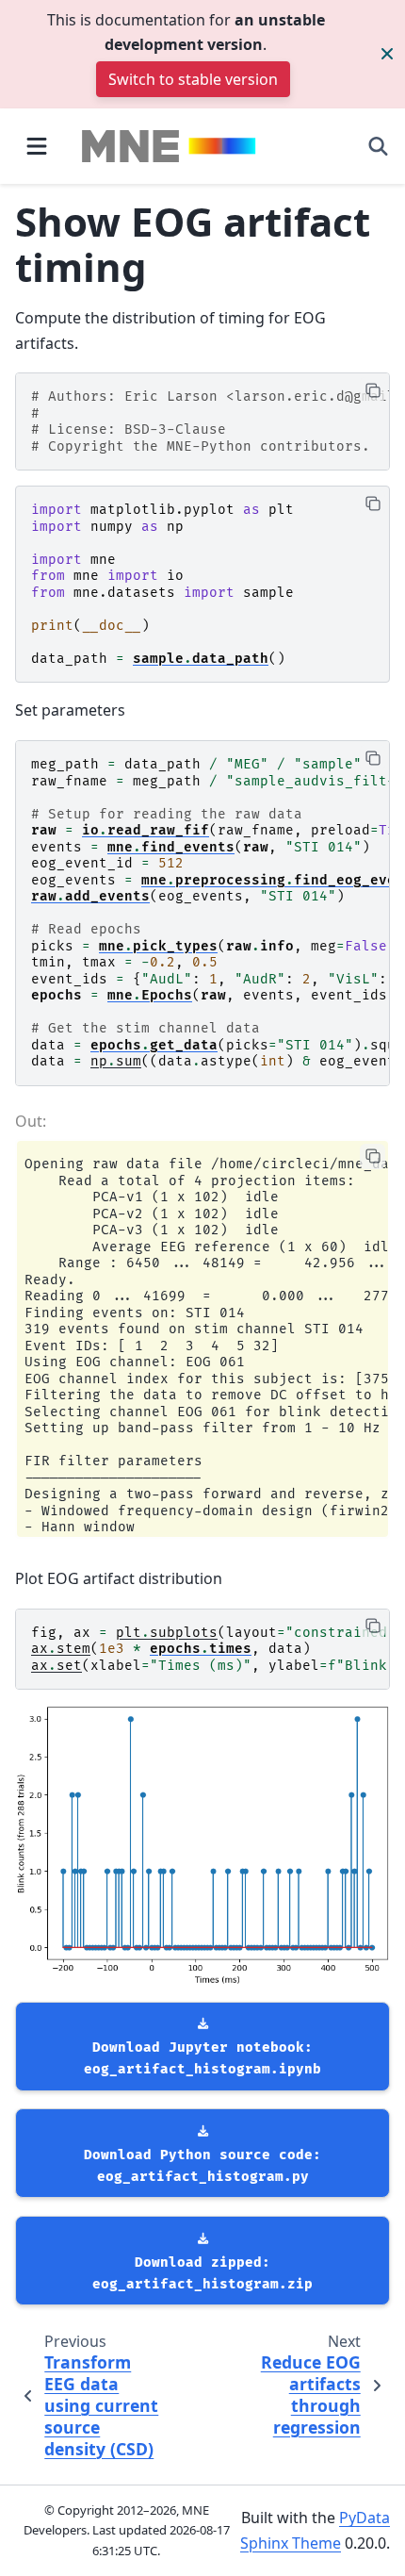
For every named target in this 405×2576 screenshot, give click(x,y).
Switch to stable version (193, 79)
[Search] (378, 146)
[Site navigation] (37, 146)
